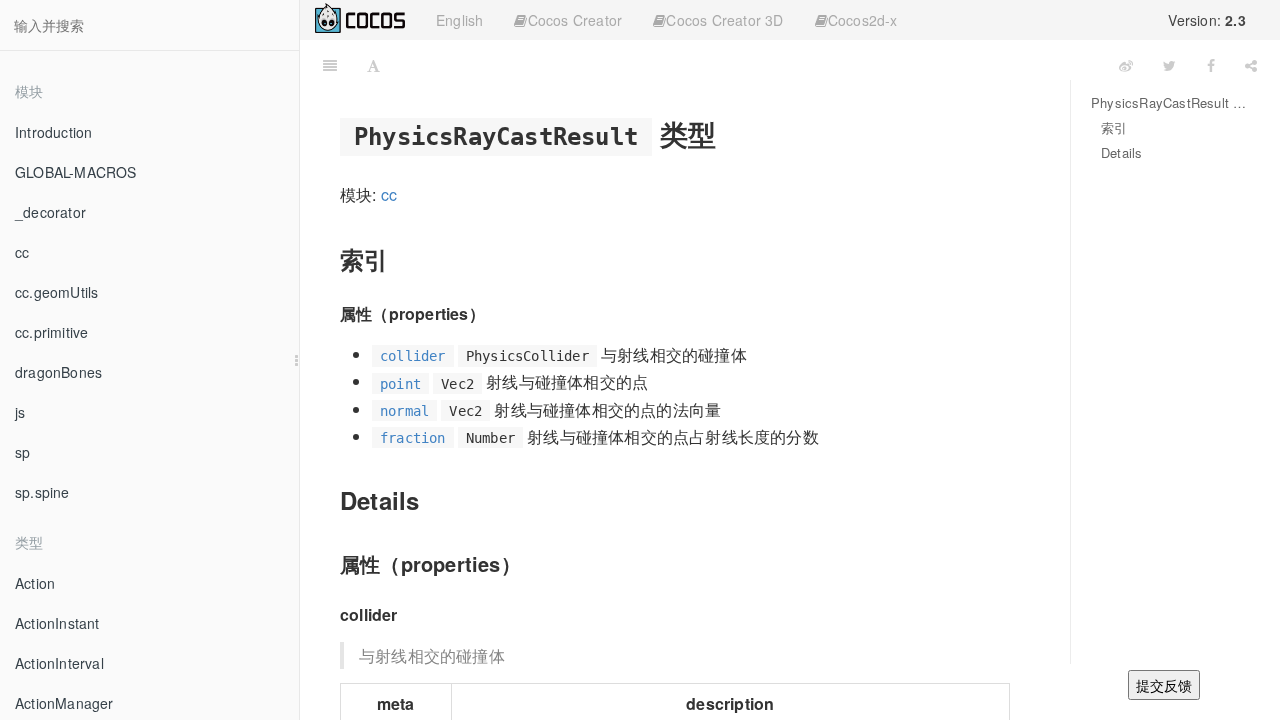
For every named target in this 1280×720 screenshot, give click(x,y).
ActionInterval (59, 663)
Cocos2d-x (863, 20)
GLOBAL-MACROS (76, 172)
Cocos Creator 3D (724, 20)
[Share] (1251, 65)
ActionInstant (57, 623)
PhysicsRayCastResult (750, 64)
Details (1121, 152)
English (459, 20)
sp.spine (42, 492)
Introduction (53, 132)
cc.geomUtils (56, 292)
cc (22, 252)
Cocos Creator (575, 20)
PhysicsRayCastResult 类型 (1170, 102)
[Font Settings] (373, 65)
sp (22, 452)
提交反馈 (1164, 685)
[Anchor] (731, 133)
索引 (1114, 127)
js (20, 412)
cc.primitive (51, 332)
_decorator (50, 212)
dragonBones (58, 372)
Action (35, 583)
